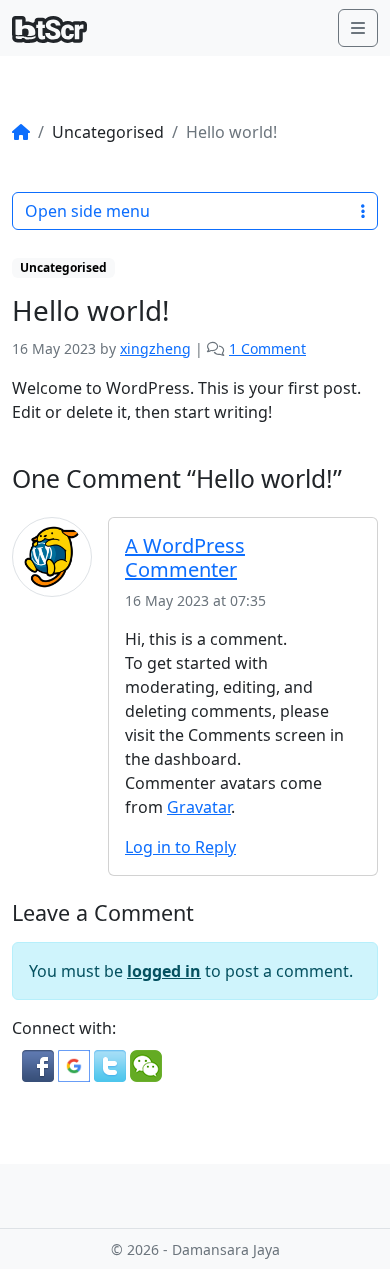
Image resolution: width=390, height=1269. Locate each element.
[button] (40, 1064)
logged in (164, 971)
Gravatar (199, 807)
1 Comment (267, 348)
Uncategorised (63, 267)
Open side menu (87, 211)
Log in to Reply (180, 847)
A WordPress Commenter (185, 557)
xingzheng (155, 348)
